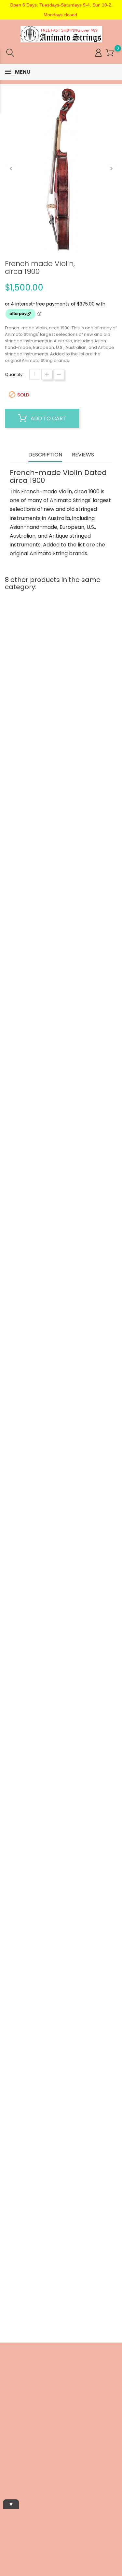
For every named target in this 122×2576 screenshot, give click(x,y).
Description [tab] (45, 455)
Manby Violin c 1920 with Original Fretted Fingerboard (61, 1584)
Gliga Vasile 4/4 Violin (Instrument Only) (61, 1376)
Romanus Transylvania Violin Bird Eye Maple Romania (61, 756)
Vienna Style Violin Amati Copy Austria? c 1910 (61, 2001)
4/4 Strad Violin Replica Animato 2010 (61, 1170)
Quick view (38, 735)
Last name (11, 2461)
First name (11, 2438)
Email (6, 2418)
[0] (110, 53)
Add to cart (48, 418)
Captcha (9, 2483)
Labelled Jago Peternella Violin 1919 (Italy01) (61, 2210)
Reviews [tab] (83, 455)
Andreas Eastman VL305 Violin (61, 1793)
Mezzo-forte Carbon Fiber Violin (61, 964)
